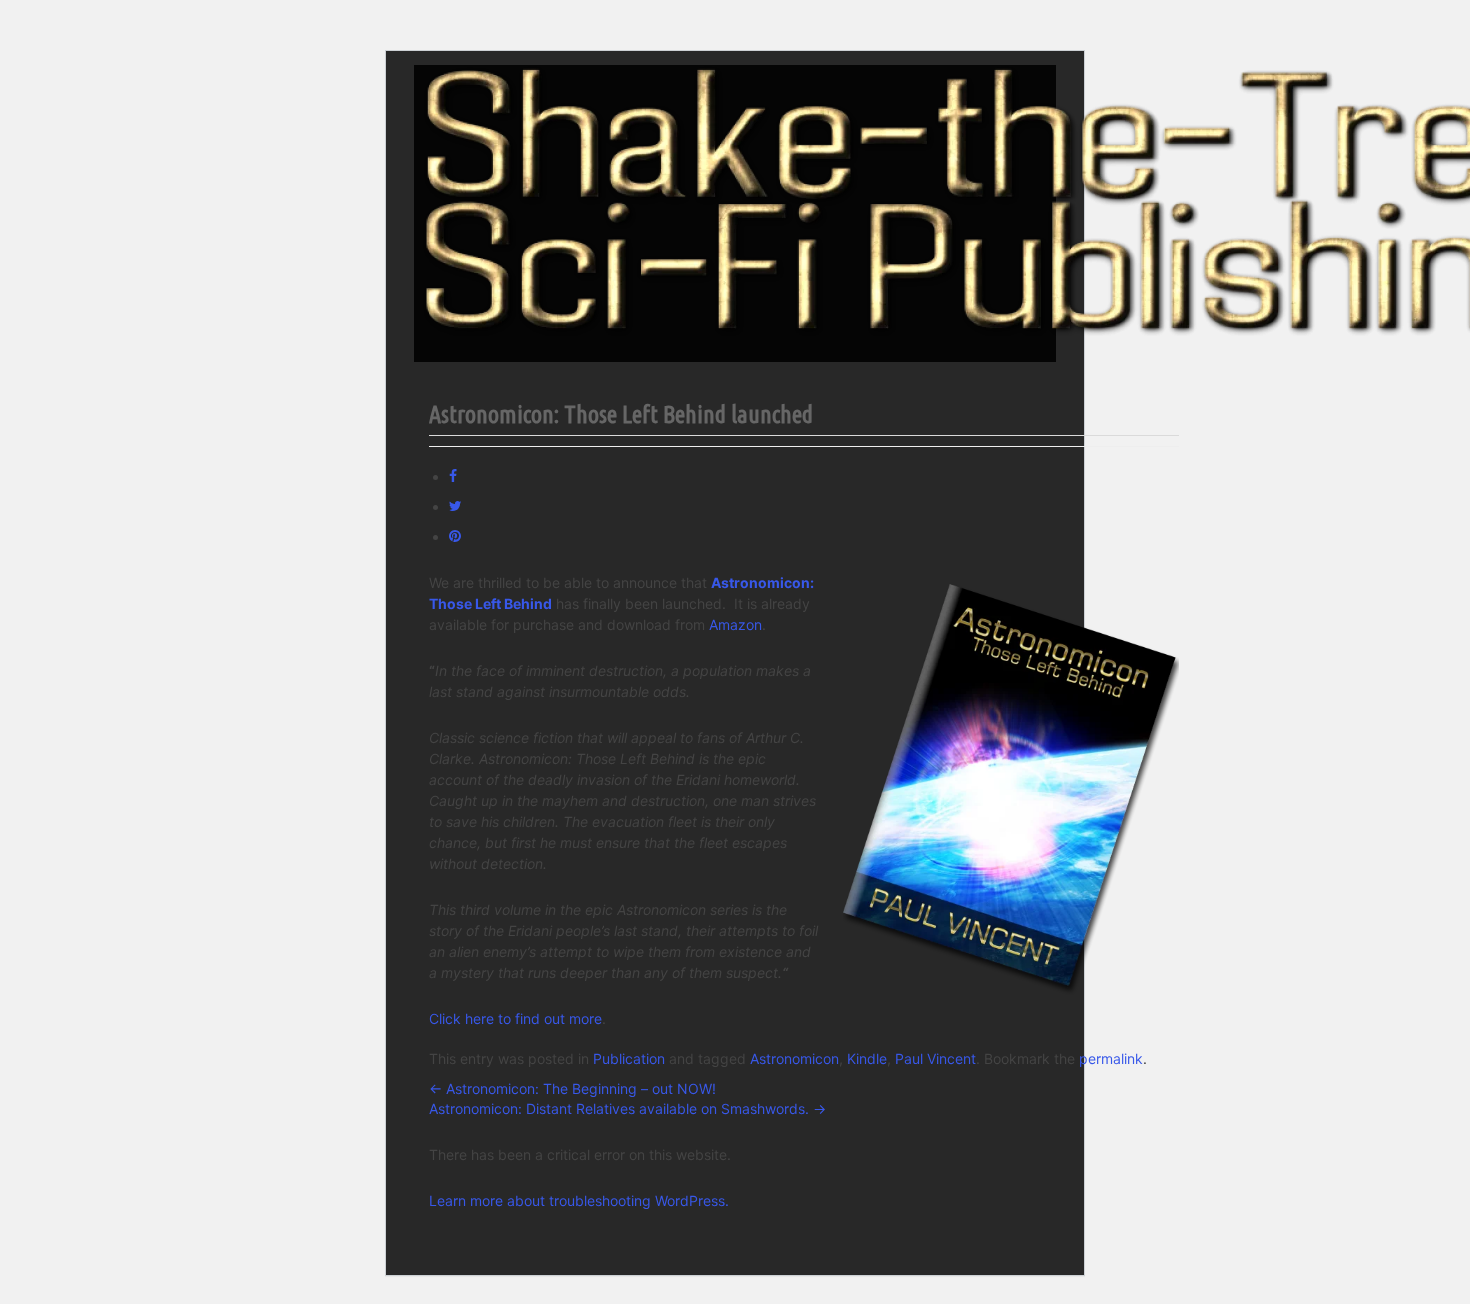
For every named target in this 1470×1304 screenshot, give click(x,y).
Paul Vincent (935, 1058)
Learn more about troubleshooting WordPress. (579, 1200)
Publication (629, 1058)
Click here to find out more (515, 1018)
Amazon (735, 624)
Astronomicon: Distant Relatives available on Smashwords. (627, 1108)
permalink (1111, 1058)
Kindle (867, 1058)
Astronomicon (794, 1058)
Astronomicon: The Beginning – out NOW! (572, 1088)
